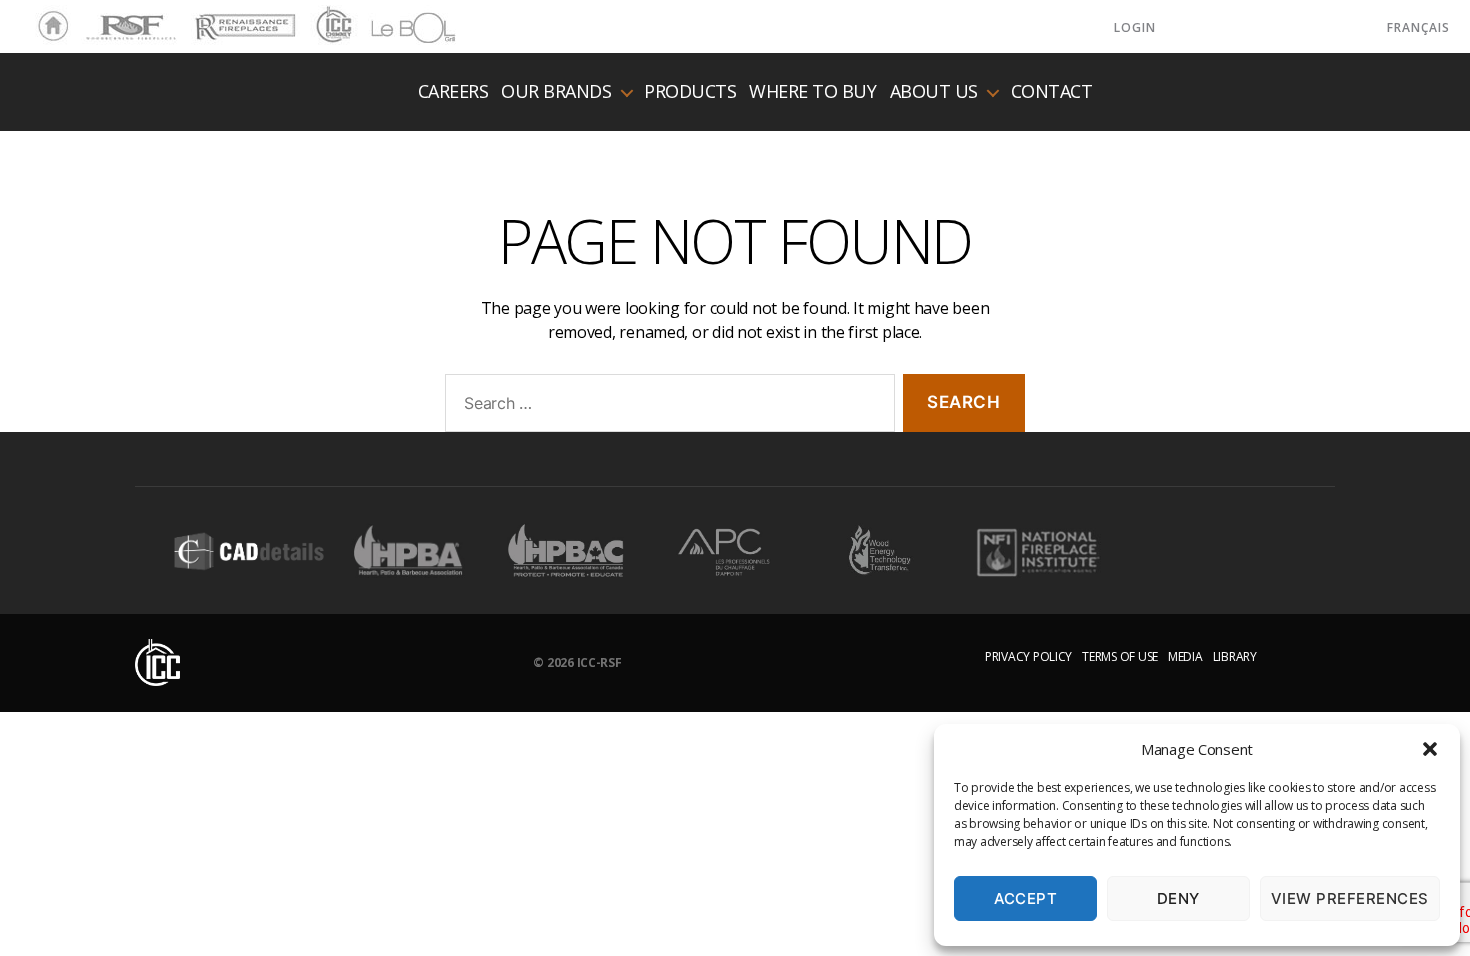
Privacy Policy (1028, 656)
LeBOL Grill (395, 27)
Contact (1052, 92)
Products (690, 92)
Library (1235, 656)
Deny (1178, 898)
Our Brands (556, 92)
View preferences (1350, 898)
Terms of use (1120, 656)
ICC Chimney (331, 27)
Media (1185, 656)
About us (934, 92)
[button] (1430, 749)
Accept (1026, 898)
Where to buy (812, 92)
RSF (96, 18)
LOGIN (1135, 27)
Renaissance (242, 18)
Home (48, 27)
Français (1418, 27)
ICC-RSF (599, 662)
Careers (453, 92)
